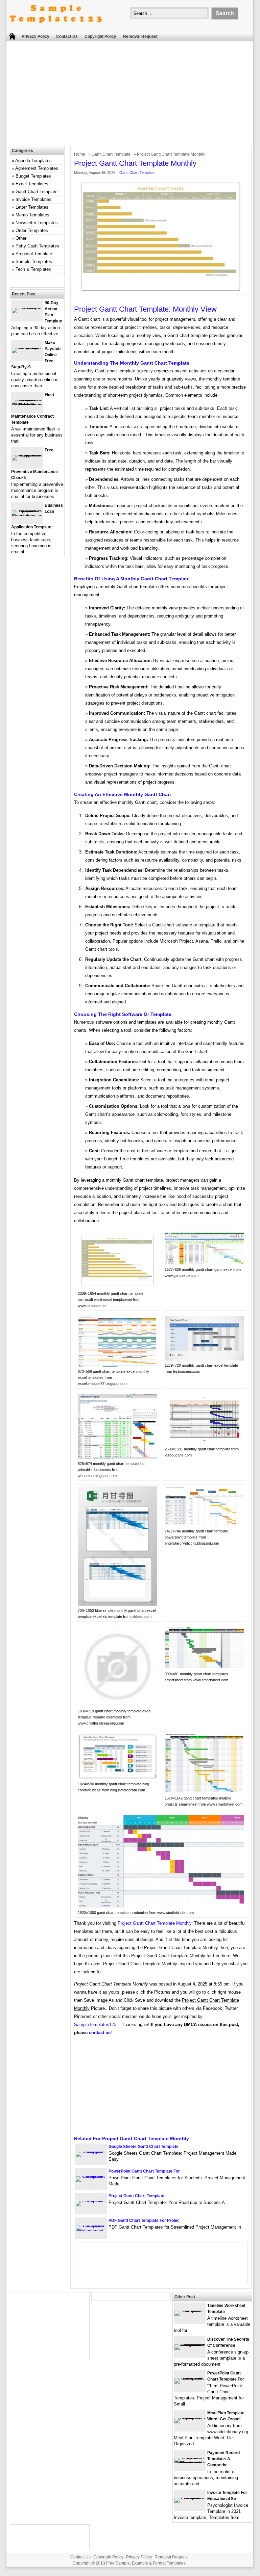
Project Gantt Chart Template (136, 2196)
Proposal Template (34, 254)
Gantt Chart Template (111, 154)
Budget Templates (33, 176)
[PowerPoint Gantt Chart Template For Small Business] (190, 2378)
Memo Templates (32, 215)
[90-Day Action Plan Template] (27, 308)
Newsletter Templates (37, 223)
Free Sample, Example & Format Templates (146, 2563)
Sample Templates (34, 261)
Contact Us (67, 36)
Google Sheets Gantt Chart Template (144, 2147)
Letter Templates (32, 207)
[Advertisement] (133, 95)
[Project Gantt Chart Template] (91, 2201)
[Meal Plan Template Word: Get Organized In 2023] (190, 2418)
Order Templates (32, 230)
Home (80, 154)
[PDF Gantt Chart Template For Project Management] (91, 2231)
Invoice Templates (33, 199)
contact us (100, 2033)
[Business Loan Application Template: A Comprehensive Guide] (27, 516)
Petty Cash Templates (37, 246)
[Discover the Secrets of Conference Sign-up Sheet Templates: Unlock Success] (190, 2344)
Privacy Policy (36, 36)
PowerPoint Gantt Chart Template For (144, 2171)
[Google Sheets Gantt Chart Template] (91, 2151)
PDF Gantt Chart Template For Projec (144, 2220)
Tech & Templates (33, 269)
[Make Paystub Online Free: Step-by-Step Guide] (27, 348)
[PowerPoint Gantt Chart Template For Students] (91, 2176)
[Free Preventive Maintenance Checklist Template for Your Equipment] (27, 455)
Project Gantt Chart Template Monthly (155, 1923)
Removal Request (140, 36)
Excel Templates (32, 184)
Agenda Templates (33, 161)
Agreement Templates (37, 168)
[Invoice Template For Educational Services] (190, 2498)
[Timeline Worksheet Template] (190, 2310)
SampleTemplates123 (95, 2025)
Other (21, 238)
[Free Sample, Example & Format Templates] (56, 29)
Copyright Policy (100, 36)
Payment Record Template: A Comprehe (223, 2459)
